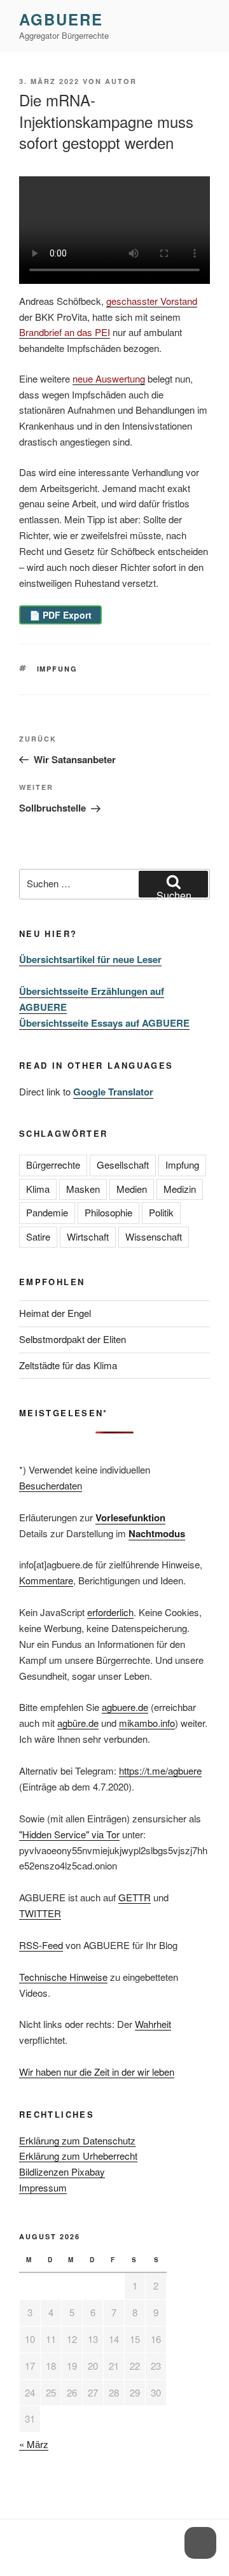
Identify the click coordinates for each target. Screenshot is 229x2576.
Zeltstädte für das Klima (68, 1365)
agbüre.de (78, 1723)
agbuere (61, 19)
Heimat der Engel (55, 1313)
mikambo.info (147, 1723)
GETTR (135, 1897)
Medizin (180, 1189)
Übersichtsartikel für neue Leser (90, 959)
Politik (161, 1212)
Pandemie (47, 1212)
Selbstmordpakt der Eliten (73, 1339)
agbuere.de (125, 1707)
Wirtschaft (88, 1236)
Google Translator (113, 1092)
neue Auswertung (109, 378)
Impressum (43, 2187)
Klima (38, 1189)
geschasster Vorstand (152, 301)
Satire (38, 1236)
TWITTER (40, 1913)
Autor (121, 81)
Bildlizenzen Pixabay (62, 2171)
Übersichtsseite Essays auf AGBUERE (104, 1023)
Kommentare (46, 1580)
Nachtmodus (157, 1533)
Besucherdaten (51, 1485)
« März (34, 2444)
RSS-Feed (41, 1945)
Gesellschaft (123, 1165)
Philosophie (108, 1212)
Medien (132, 1189)
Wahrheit (153, 2024)
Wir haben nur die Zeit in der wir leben (97, 2072)
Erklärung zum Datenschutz (77, 2140)
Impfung (58, 669)
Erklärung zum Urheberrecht (78, 2156)
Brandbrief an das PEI (65, 332)
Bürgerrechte (53, 1165)
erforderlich (110, 1612)
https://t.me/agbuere (160, 1770)
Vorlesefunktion (130, 1517)
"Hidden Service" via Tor (69, 1834)
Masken (83, 1189)
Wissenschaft (154, 1236)
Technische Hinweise (63, 1977)
